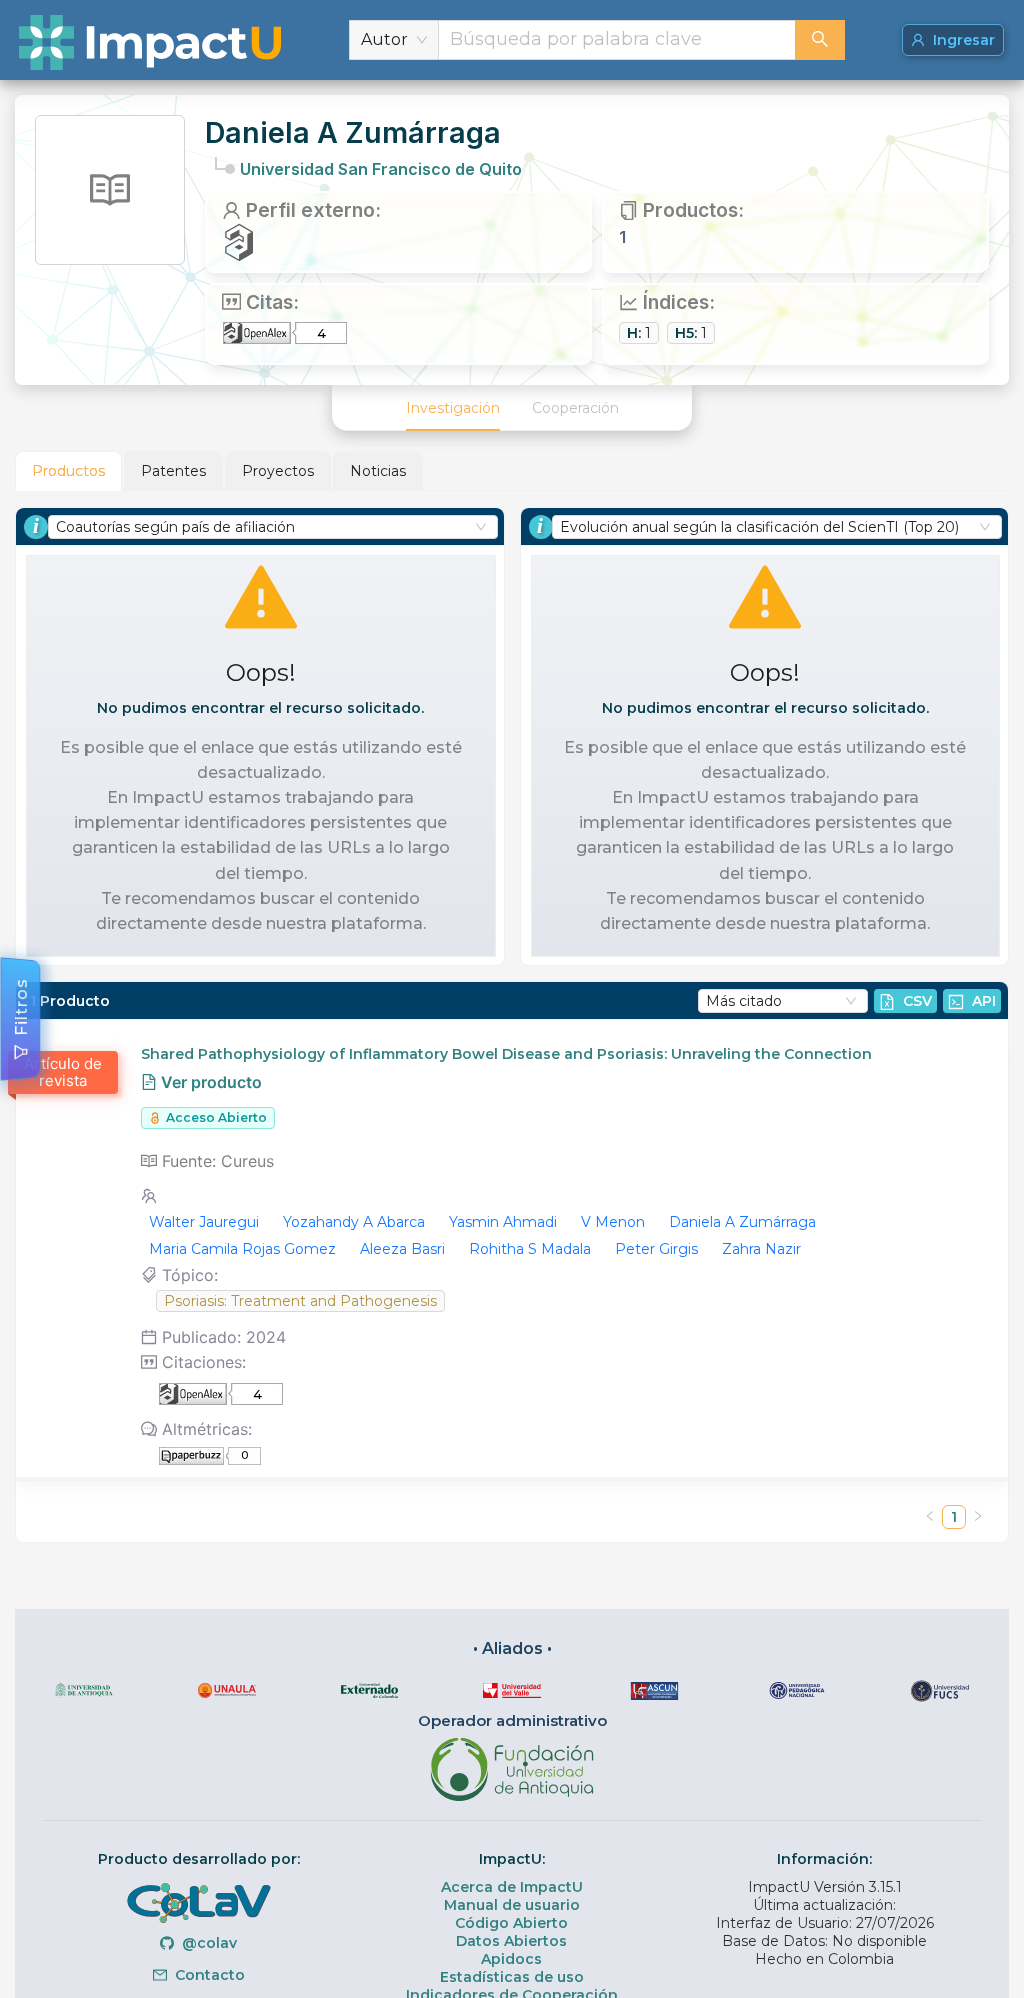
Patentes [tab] (173, 471)
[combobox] (617, 40)
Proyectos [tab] (278, 471)
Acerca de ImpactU (512, 1887)
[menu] (512, 408)
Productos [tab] (68, 471)
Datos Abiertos (511, 1941)
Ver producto (209, 1082)
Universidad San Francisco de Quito (381, 169)
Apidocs (511, 1959)
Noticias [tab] (378, 471)
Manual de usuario (512, 1905)
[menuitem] (453, 408)
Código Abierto (511, 1923)
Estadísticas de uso (512, 1977)
